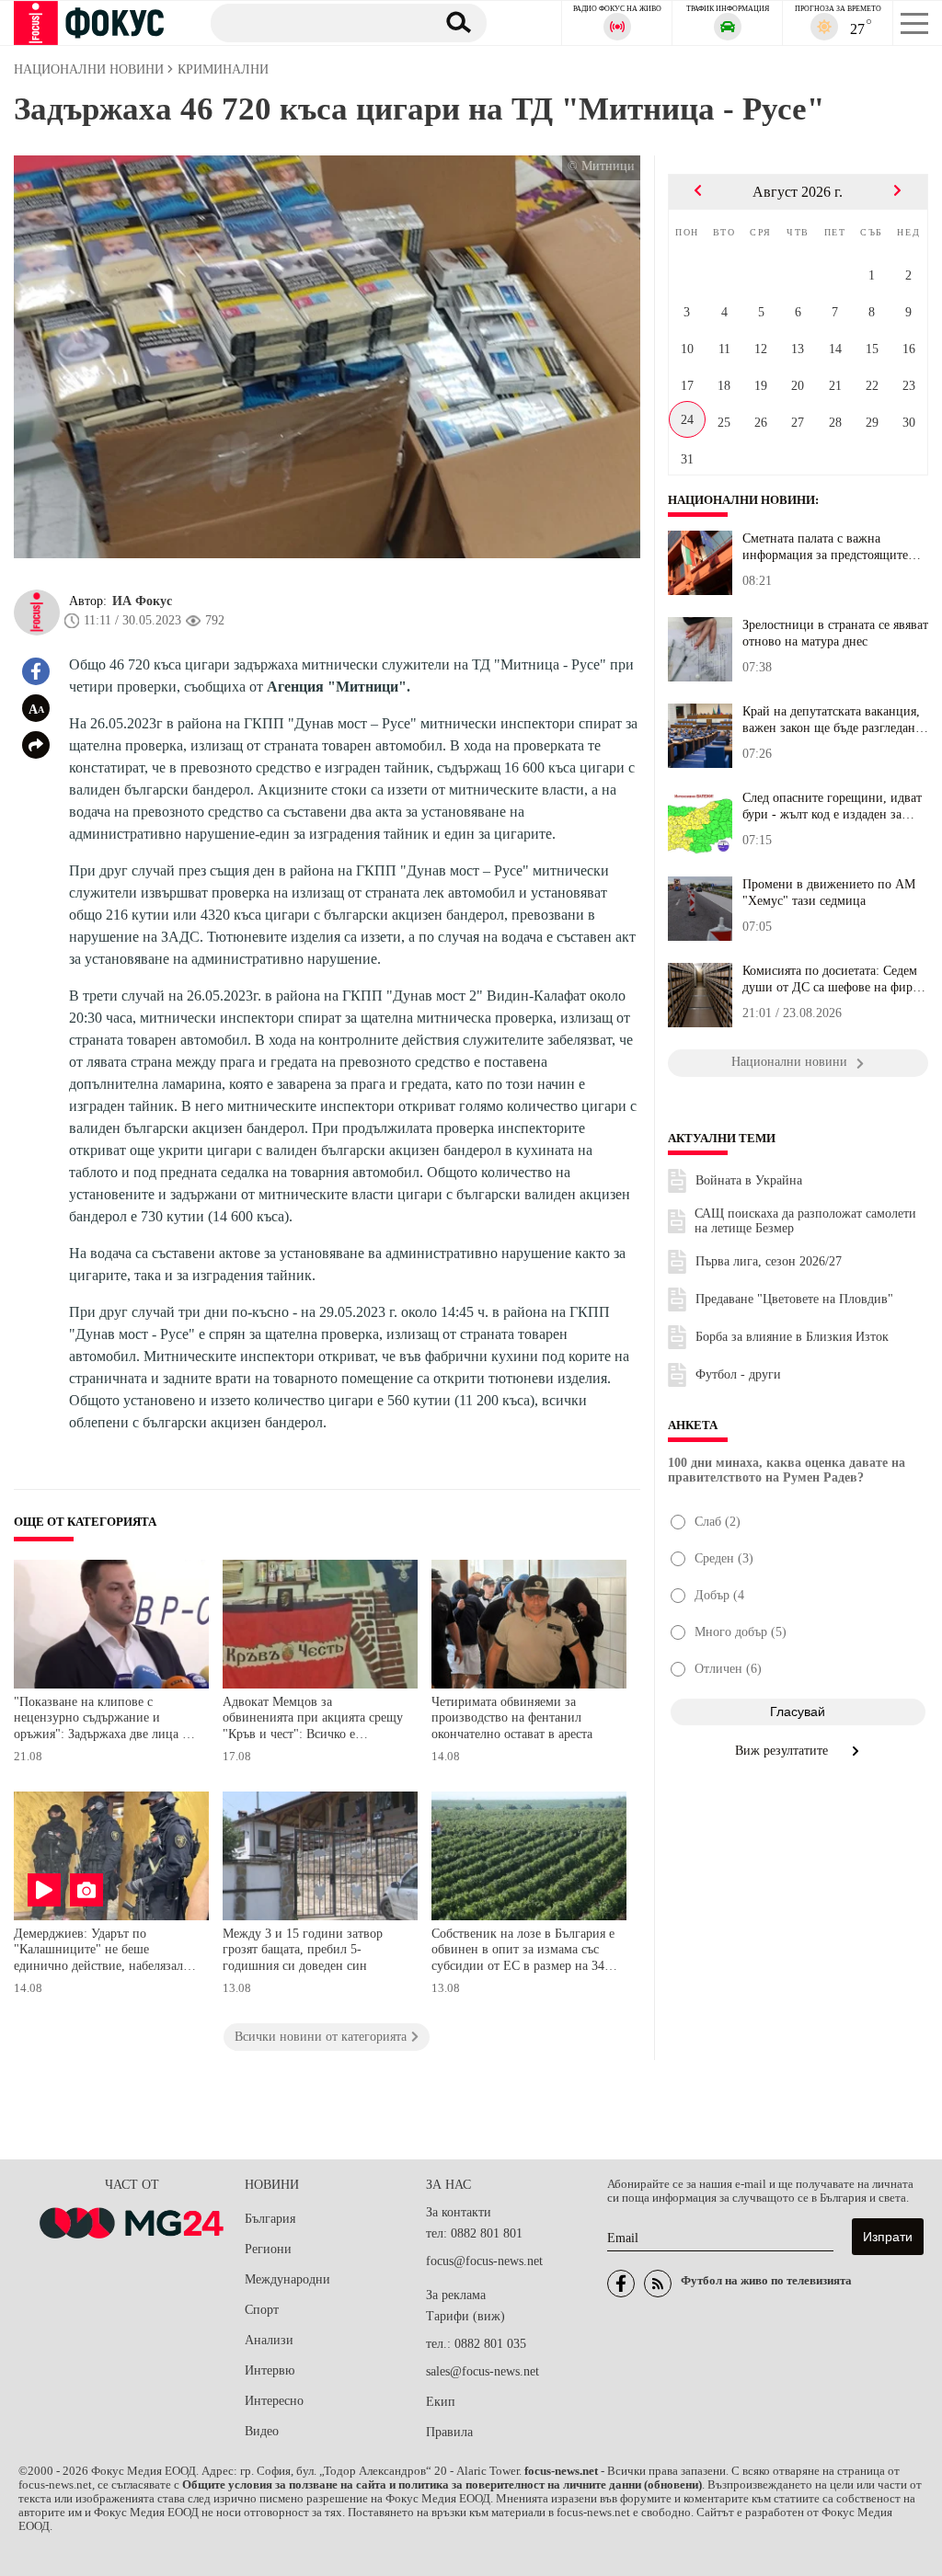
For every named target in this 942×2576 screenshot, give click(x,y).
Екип (441, 2402)
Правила (449, 2432)
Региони (268, 2249)
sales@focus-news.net (482, 2371)
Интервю (270, 2370)
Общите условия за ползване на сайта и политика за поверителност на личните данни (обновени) (442, 2485)
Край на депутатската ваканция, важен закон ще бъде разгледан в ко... (834, 720)
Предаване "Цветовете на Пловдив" (794, 1299)
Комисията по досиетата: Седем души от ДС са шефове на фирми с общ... (835, 979)
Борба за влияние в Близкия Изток (792, 1337)
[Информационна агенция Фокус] (621, 2284)
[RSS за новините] (658, 2284)
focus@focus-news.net (484, 2261)
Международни (287, 2279)
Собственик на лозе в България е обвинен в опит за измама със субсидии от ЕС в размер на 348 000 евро (523, 1952)
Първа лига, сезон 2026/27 (769, 1261)
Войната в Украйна (749, 1180)
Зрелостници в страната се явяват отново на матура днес (835, 633)
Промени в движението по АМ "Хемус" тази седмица (829, 893)
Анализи (269, 2340)
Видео (262, 2431)
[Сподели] (36, 745)
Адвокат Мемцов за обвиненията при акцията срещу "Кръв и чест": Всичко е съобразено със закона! (313, 1720)
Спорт (262, 2310)
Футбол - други (738, 1374)
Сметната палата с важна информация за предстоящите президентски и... (825, 547)
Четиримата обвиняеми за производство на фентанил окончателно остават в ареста (512, 1718)
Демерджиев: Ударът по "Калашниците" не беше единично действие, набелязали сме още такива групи (102, 1952)
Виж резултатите (783, 1751)
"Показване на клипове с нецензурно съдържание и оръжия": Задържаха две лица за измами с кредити (103, 1720)
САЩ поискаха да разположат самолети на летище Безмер (805, 1221)
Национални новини (741, 500)
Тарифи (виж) (465, 2316)
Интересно (274, 2401)
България (270, 2219)
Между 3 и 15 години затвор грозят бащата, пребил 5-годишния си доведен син (303, 1950)
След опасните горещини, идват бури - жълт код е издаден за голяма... (832, 807)
